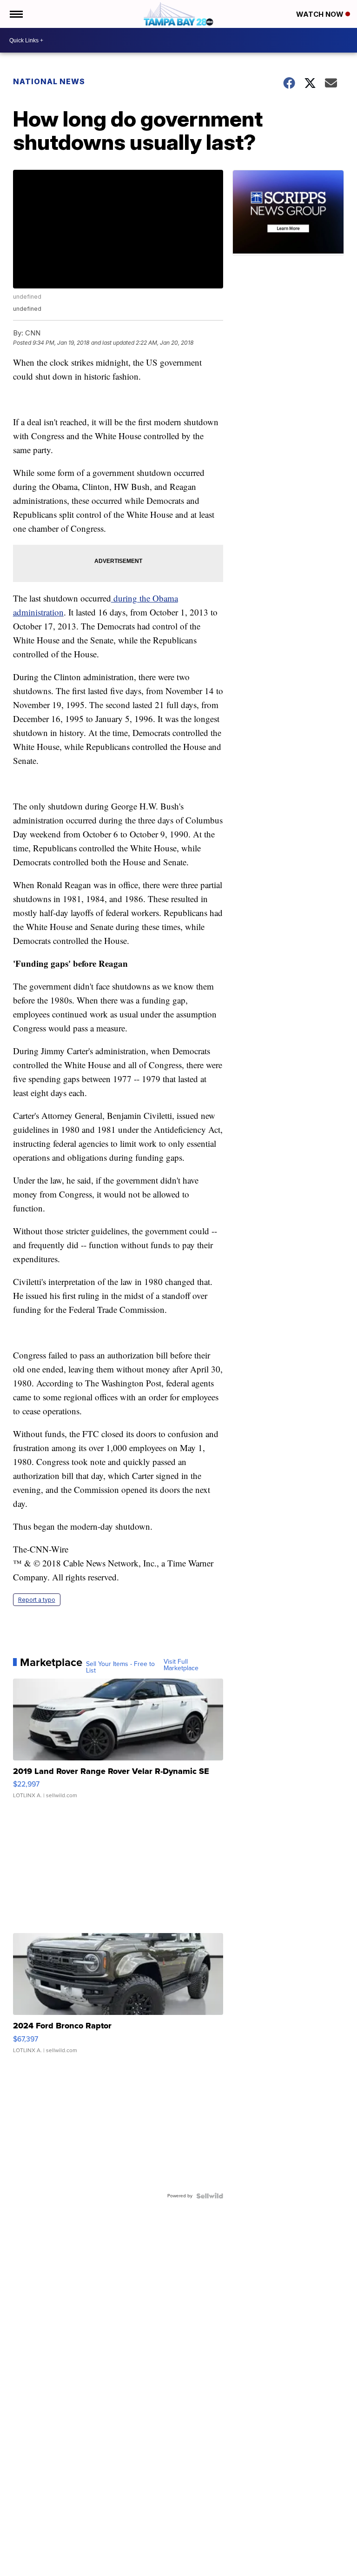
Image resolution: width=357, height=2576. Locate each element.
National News (49, 81)
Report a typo (37, 1600)
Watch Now (321, 14)
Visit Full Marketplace (181, 1665)
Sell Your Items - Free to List (120, 1667)
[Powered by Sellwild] (210, 2196)
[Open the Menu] (16, 14)
